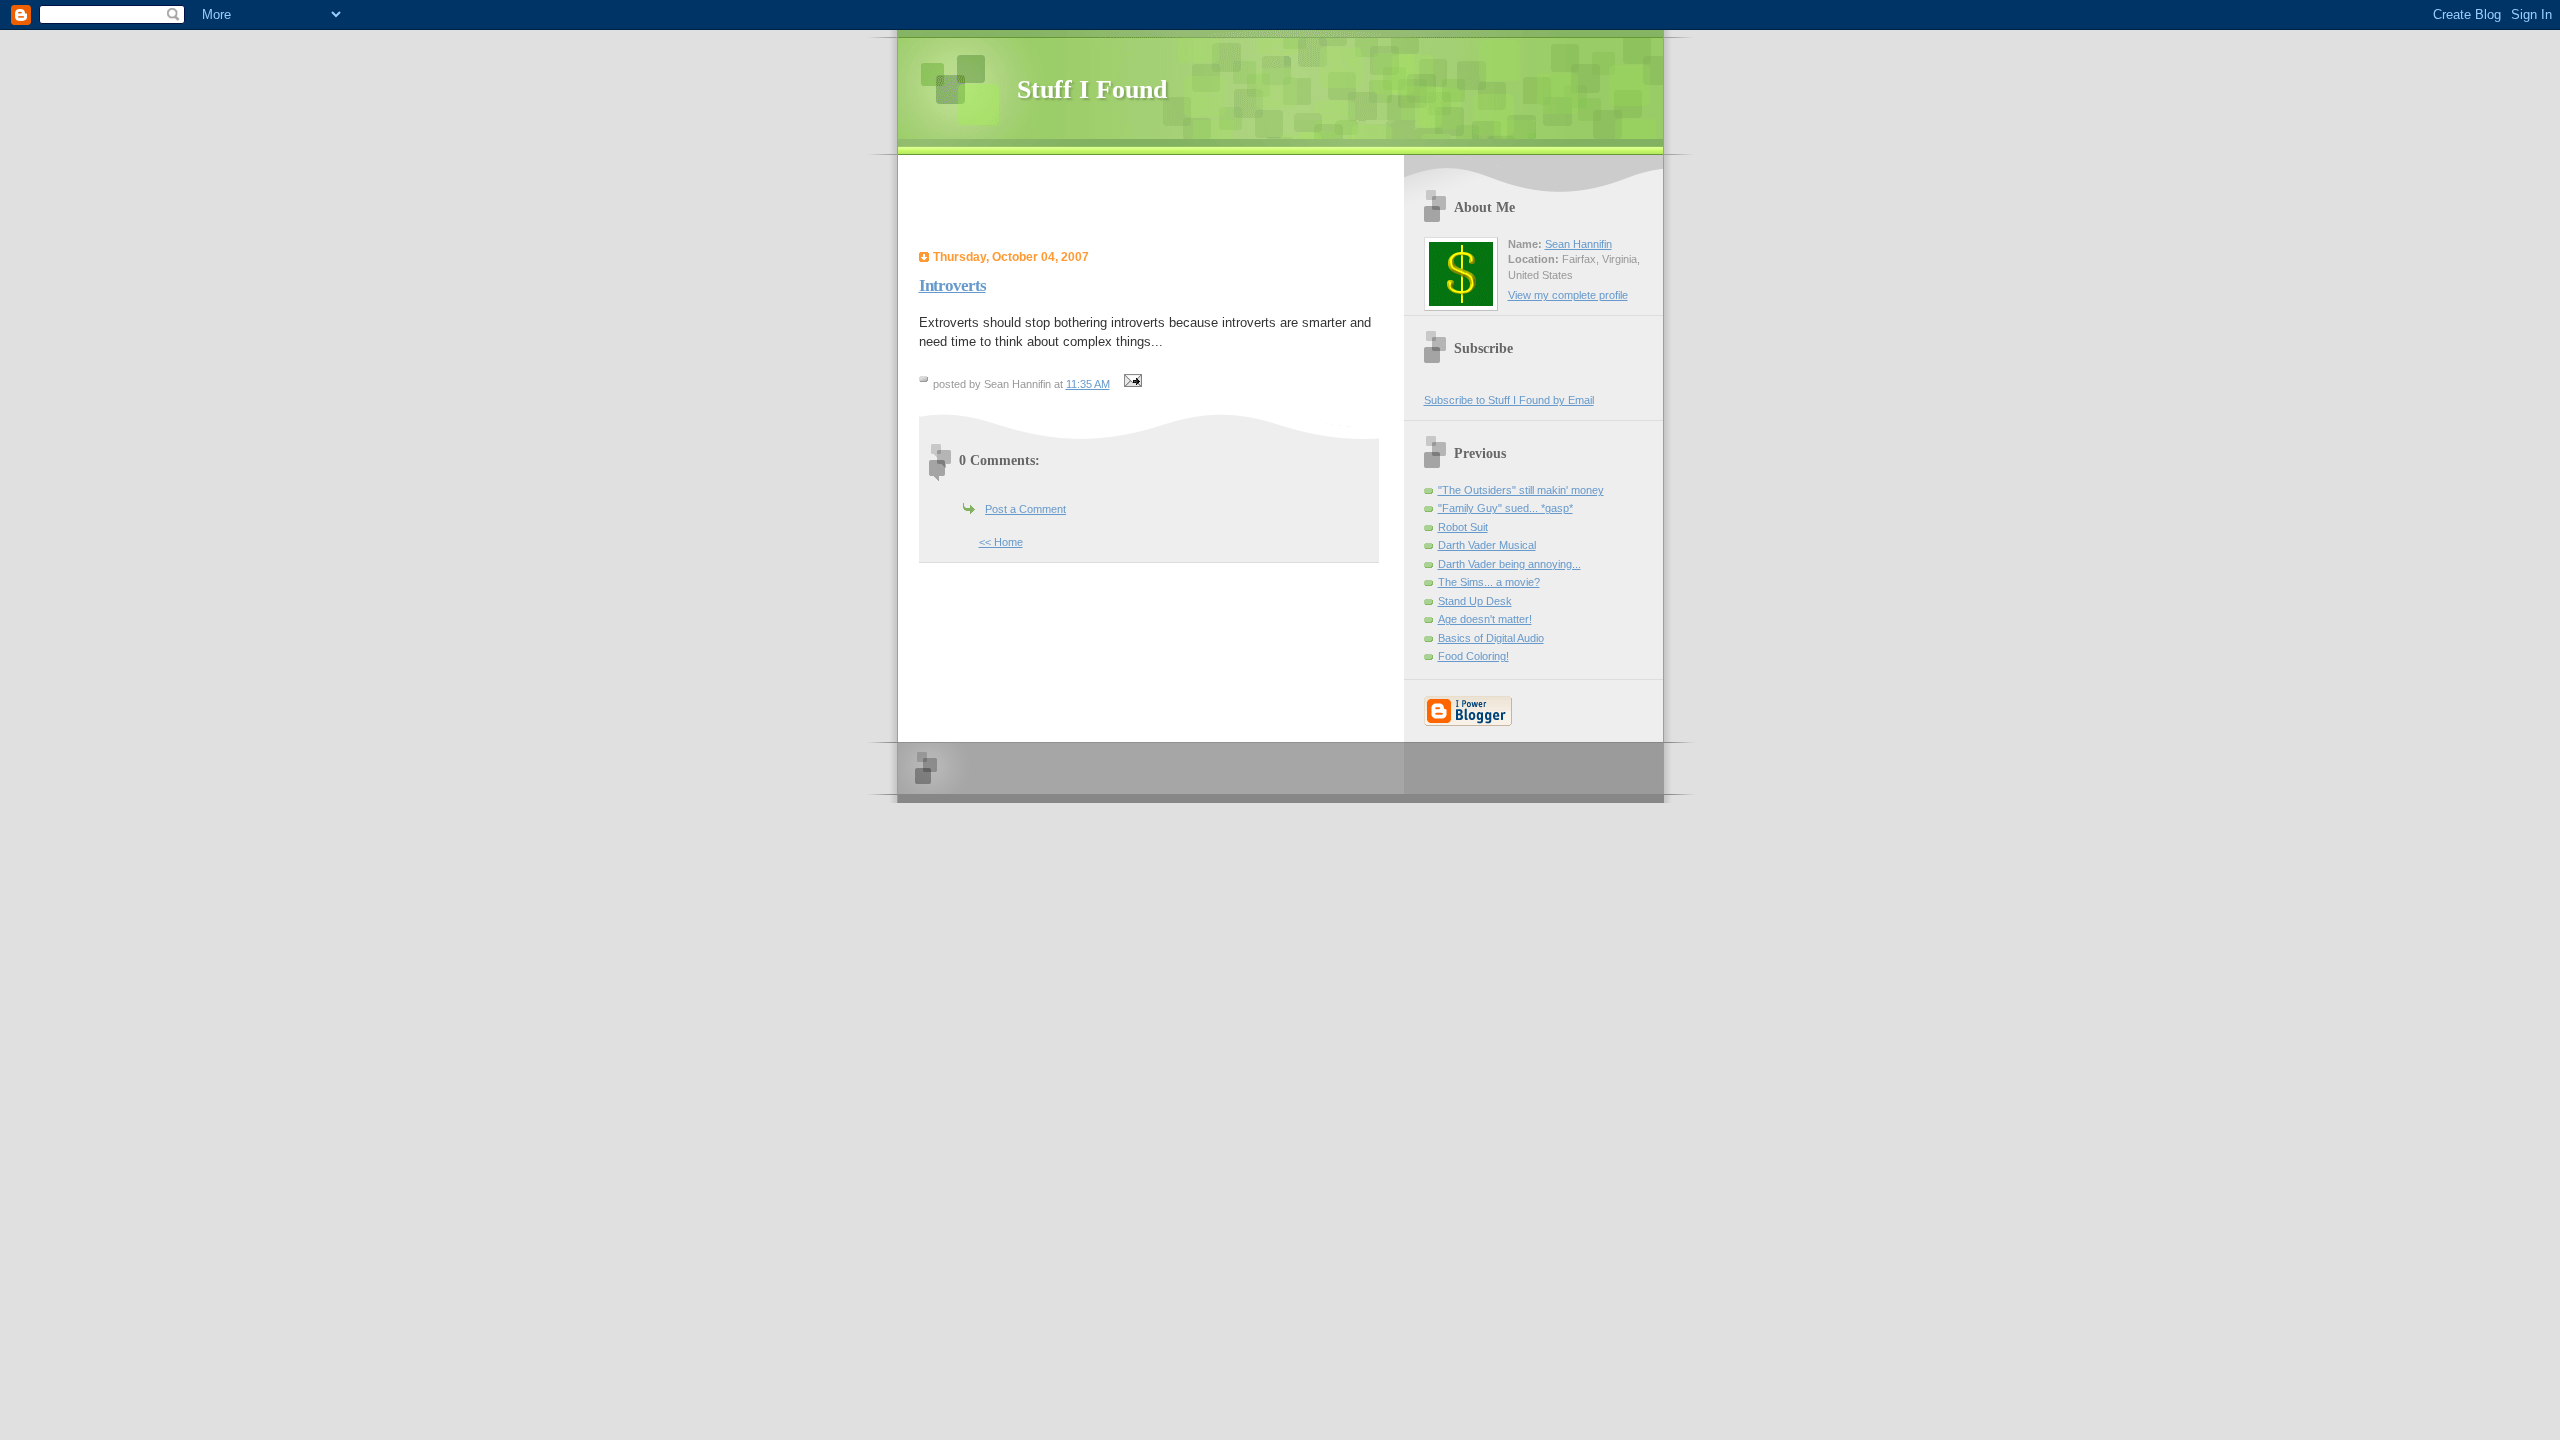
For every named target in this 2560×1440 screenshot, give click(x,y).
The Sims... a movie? (1489, 582)
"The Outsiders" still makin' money (1521, 490)
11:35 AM (1088, 384)
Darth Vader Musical (1487, 545)
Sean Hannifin (1578, 244)
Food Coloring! (1473, 656)
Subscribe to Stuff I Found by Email (1509, 400)
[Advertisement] (1156, 205)
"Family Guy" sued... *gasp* (1505, 508)
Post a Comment (1025, 509)
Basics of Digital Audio (1491, 638)
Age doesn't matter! (1485, 619)
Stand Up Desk (1475, 601)
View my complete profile (1568, 295)
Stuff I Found (1092, 89)
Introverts (952, 285)
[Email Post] (1131, 384)
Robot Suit (1463, 527)
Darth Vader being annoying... (1509, 564)
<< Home (1001, 542)
